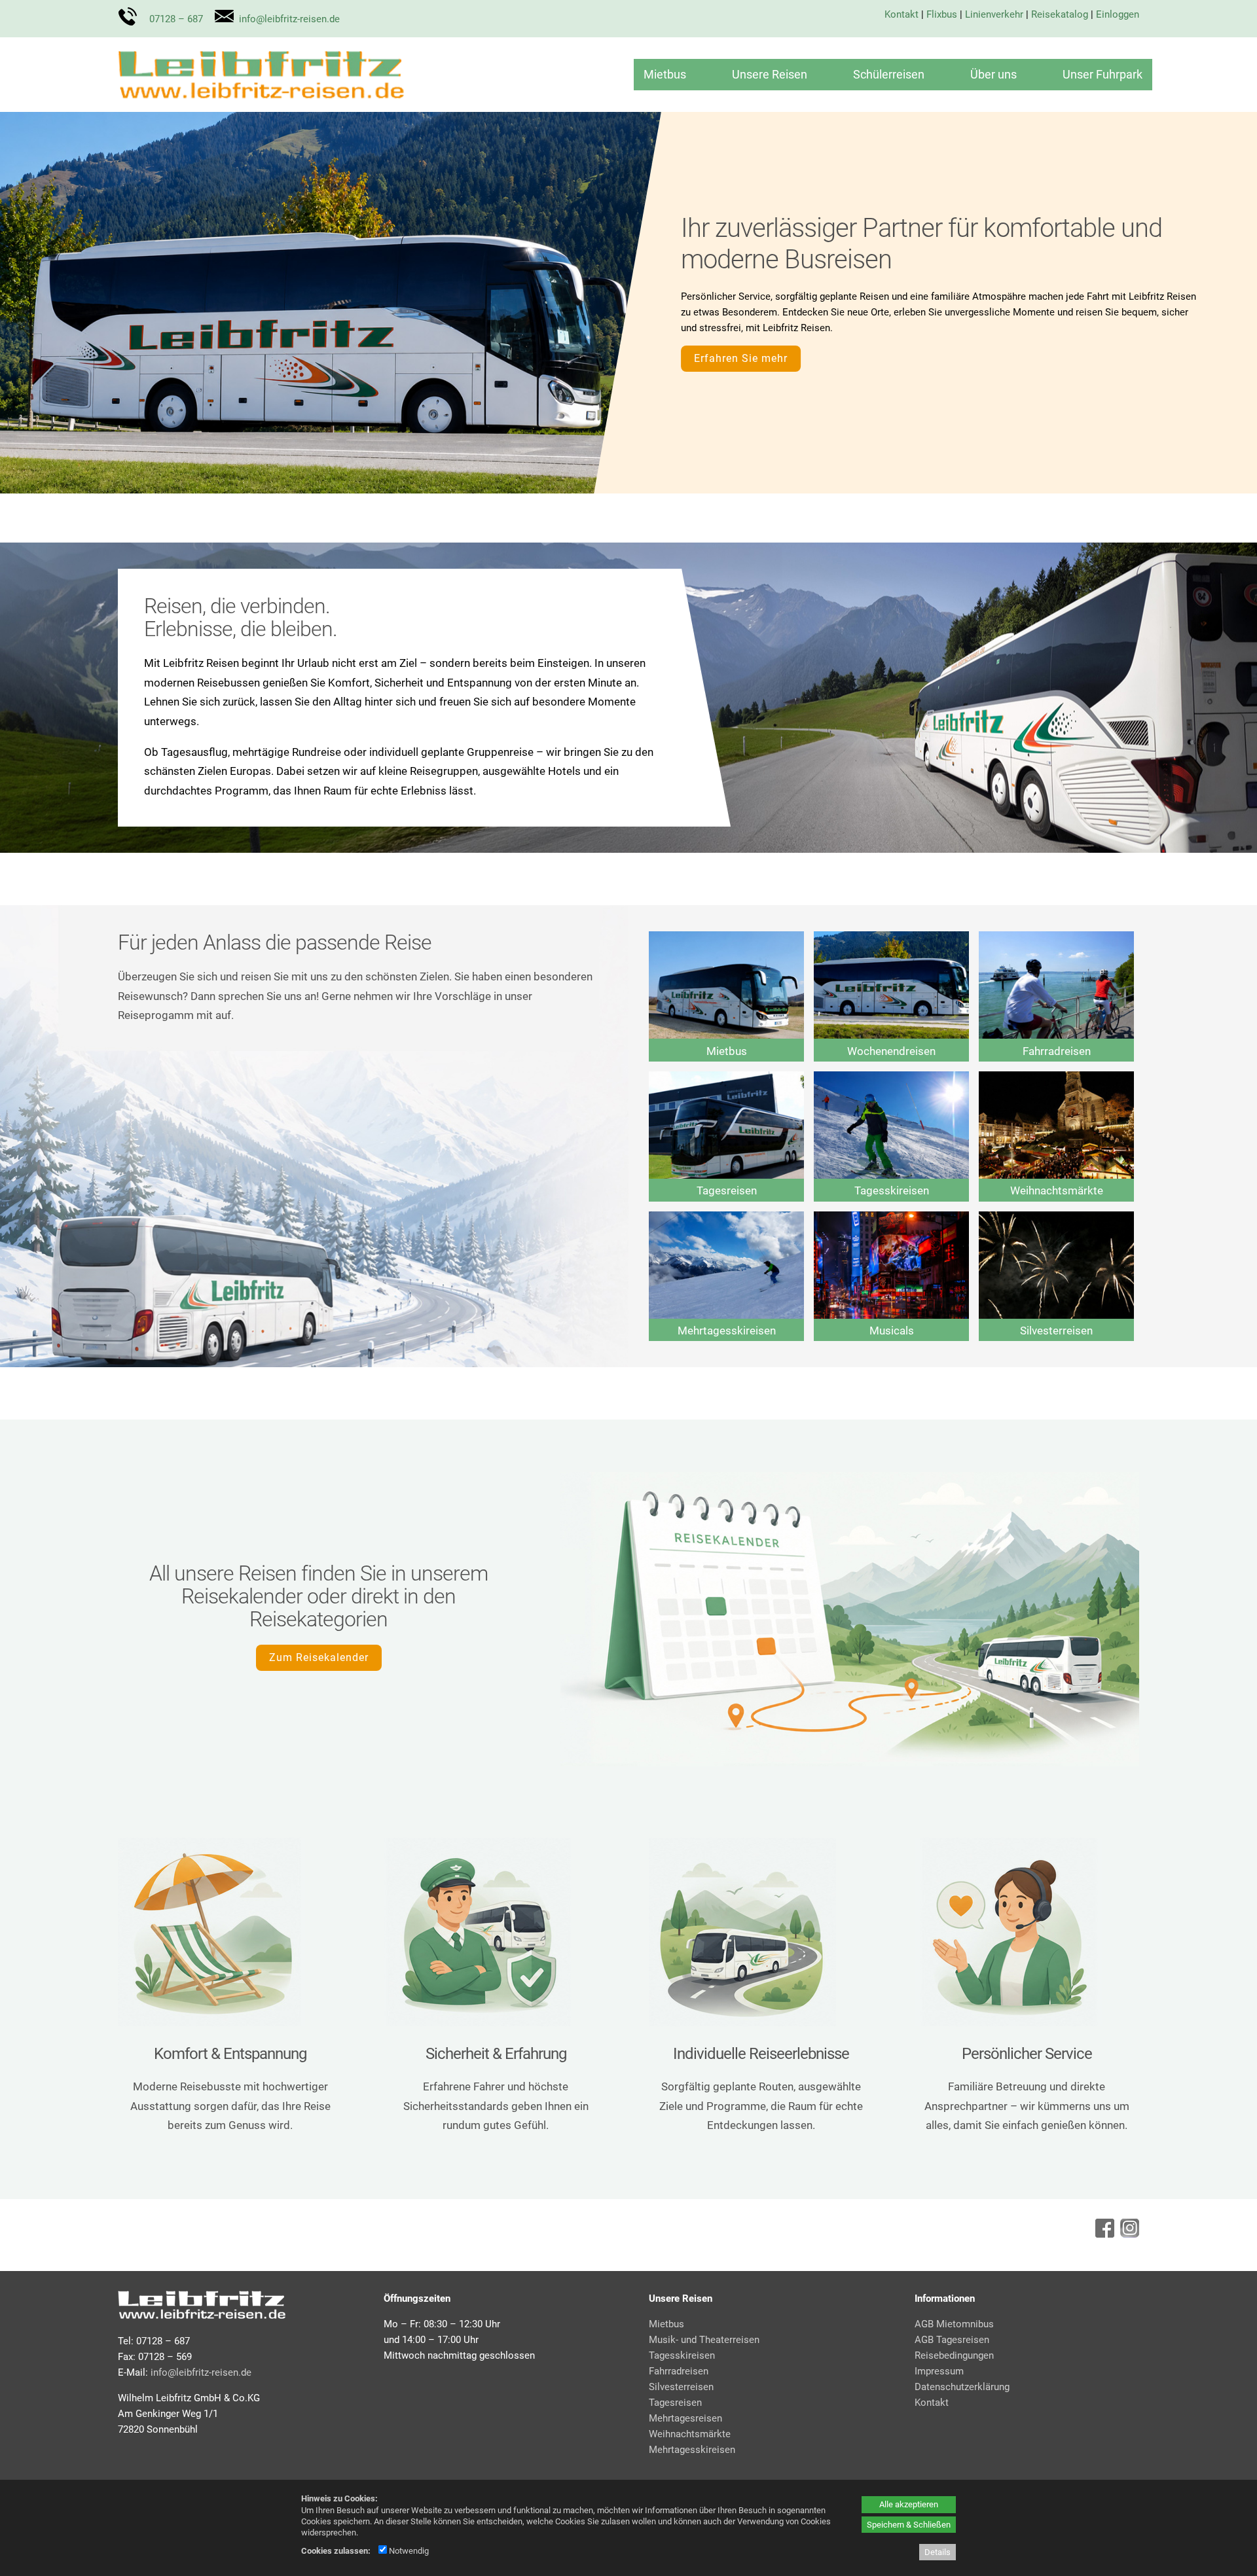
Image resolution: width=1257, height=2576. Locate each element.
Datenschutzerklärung (962, 2387)
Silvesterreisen (1056, 1331)
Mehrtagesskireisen (727, 1331)
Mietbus (665, 74)
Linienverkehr (994, 14)
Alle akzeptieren (909, 2504)
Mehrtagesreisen (685, 2418)
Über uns (993, 74)
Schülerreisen (889, 74)
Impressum (939, 2371)
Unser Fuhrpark (1102, 74)
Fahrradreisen (1057, 1051)
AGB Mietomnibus (954, 2324)
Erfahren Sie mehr (741, 358)
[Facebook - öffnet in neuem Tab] (1103, 2234)
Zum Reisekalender (319, 1657)
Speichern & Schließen (909, 2525)
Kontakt (902, 14)
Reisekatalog (1060, 14)
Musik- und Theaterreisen (704, 2340)
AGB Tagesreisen (952, 2340)
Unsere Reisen (770, 74)
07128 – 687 (176, 19)
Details (938, 2552)
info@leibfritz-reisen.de (289, 19)
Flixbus (942, 14)
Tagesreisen (727, 1190)
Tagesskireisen (892, 1190)
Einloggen (1118, 14)
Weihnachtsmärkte (1057, 1190)
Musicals (892, 1331)
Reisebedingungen (954, 2355)
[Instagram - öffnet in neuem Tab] (1128, 2234)
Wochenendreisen (891, 1051)
